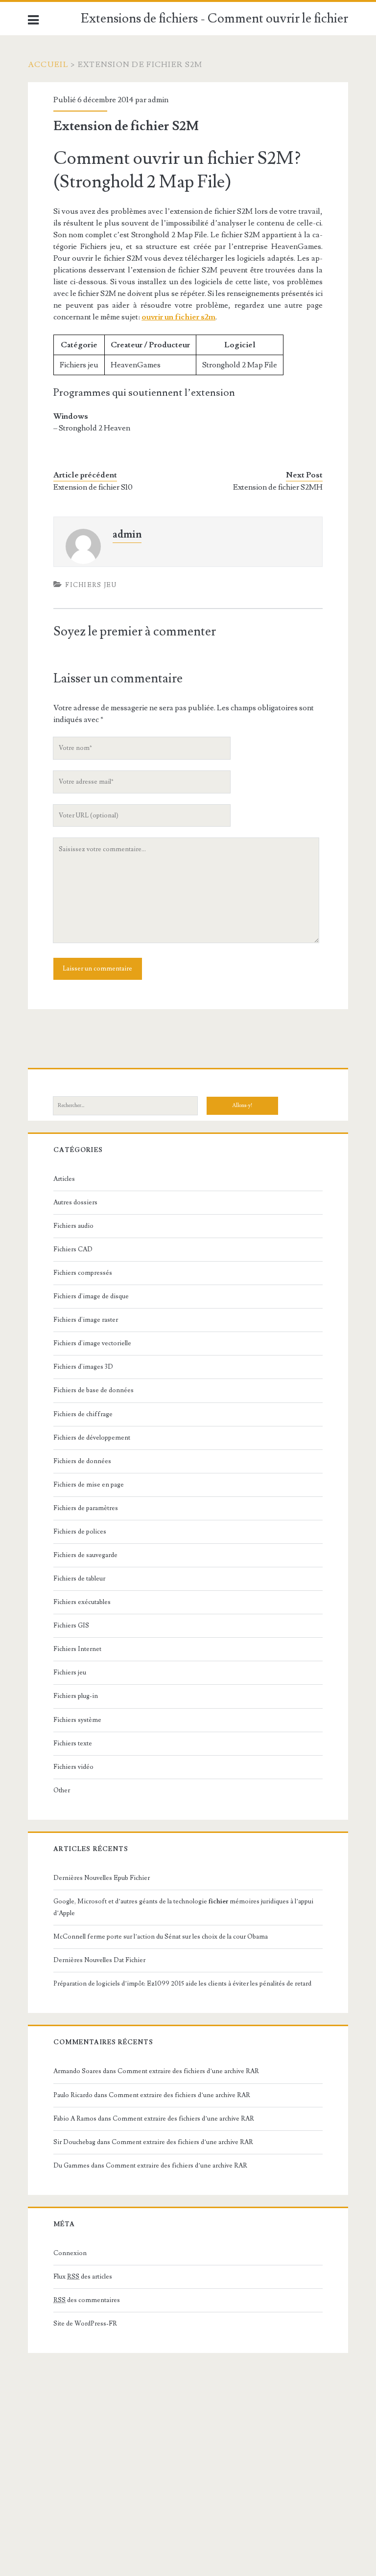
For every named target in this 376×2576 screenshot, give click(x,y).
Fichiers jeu (91, 585)
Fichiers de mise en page (89, 1485)
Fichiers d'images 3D (83, 1367)
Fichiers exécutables (82, 1602)
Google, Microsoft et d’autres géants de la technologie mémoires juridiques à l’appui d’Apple (183, 1907)
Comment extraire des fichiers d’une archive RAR (188, 2071)
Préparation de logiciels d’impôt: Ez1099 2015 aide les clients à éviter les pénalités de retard (182, 1984)
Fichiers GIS (71, 1626)
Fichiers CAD (73, 1249)
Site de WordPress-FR (85, 2324)
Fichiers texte (73, 1743)
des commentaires (87, 2300)
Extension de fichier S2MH (278, 487)
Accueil (48, 65)
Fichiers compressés (83, 1273)
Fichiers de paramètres (86, 1508)
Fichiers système (77, 1720)
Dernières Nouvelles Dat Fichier (99, 1960)
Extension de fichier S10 (93, 487)
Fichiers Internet (77, 1649)
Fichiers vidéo (73, 1767)
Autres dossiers (75, 1202)
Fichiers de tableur (79, 1579)
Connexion (70, 2253)
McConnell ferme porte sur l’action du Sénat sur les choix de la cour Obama (161, 1937)
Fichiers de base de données (94, 1390)
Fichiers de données (82, 1461)
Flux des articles (83, 2277)
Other (62, 1790)
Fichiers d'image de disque (91, 1296)
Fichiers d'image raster (86, 1320)
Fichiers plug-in (76, 1696)
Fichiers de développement (92, 1438)
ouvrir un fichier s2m (178, 317)
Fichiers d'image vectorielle (92, 1343)
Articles (64, 1179)
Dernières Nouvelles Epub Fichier (102, 1878)
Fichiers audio (73, 1226)
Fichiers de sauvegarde (85, 1555)
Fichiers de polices (80, 1532)
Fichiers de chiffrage (83, 1414)
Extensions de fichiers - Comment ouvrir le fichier (214, 19)
